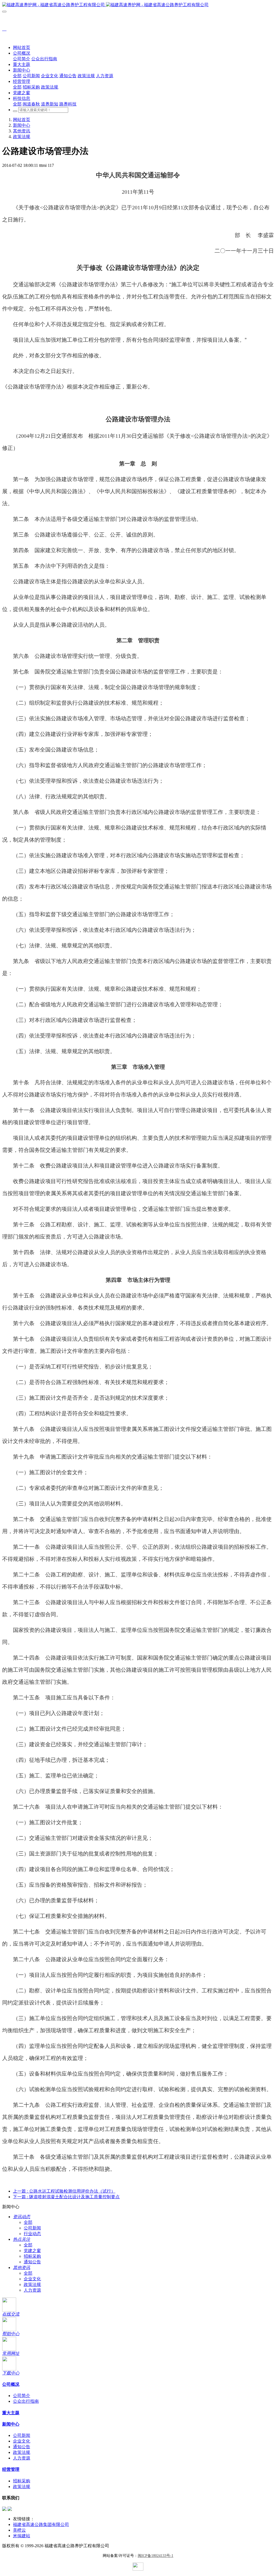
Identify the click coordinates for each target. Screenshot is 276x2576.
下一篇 (66, 2197)
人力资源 (32, 2290)
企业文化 (32, 2279)
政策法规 (22, 137)
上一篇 (64, 2191)
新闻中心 (22, 125)
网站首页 (22, 47)
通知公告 (32, 2262)
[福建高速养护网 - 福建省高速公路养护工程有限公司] (138, 5)
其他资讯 (22, 131)
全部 (17, 76)
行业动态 (32, 2234)
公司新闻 (32, 2228)
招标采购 (32, 2256)
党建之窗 (32, 2251)
